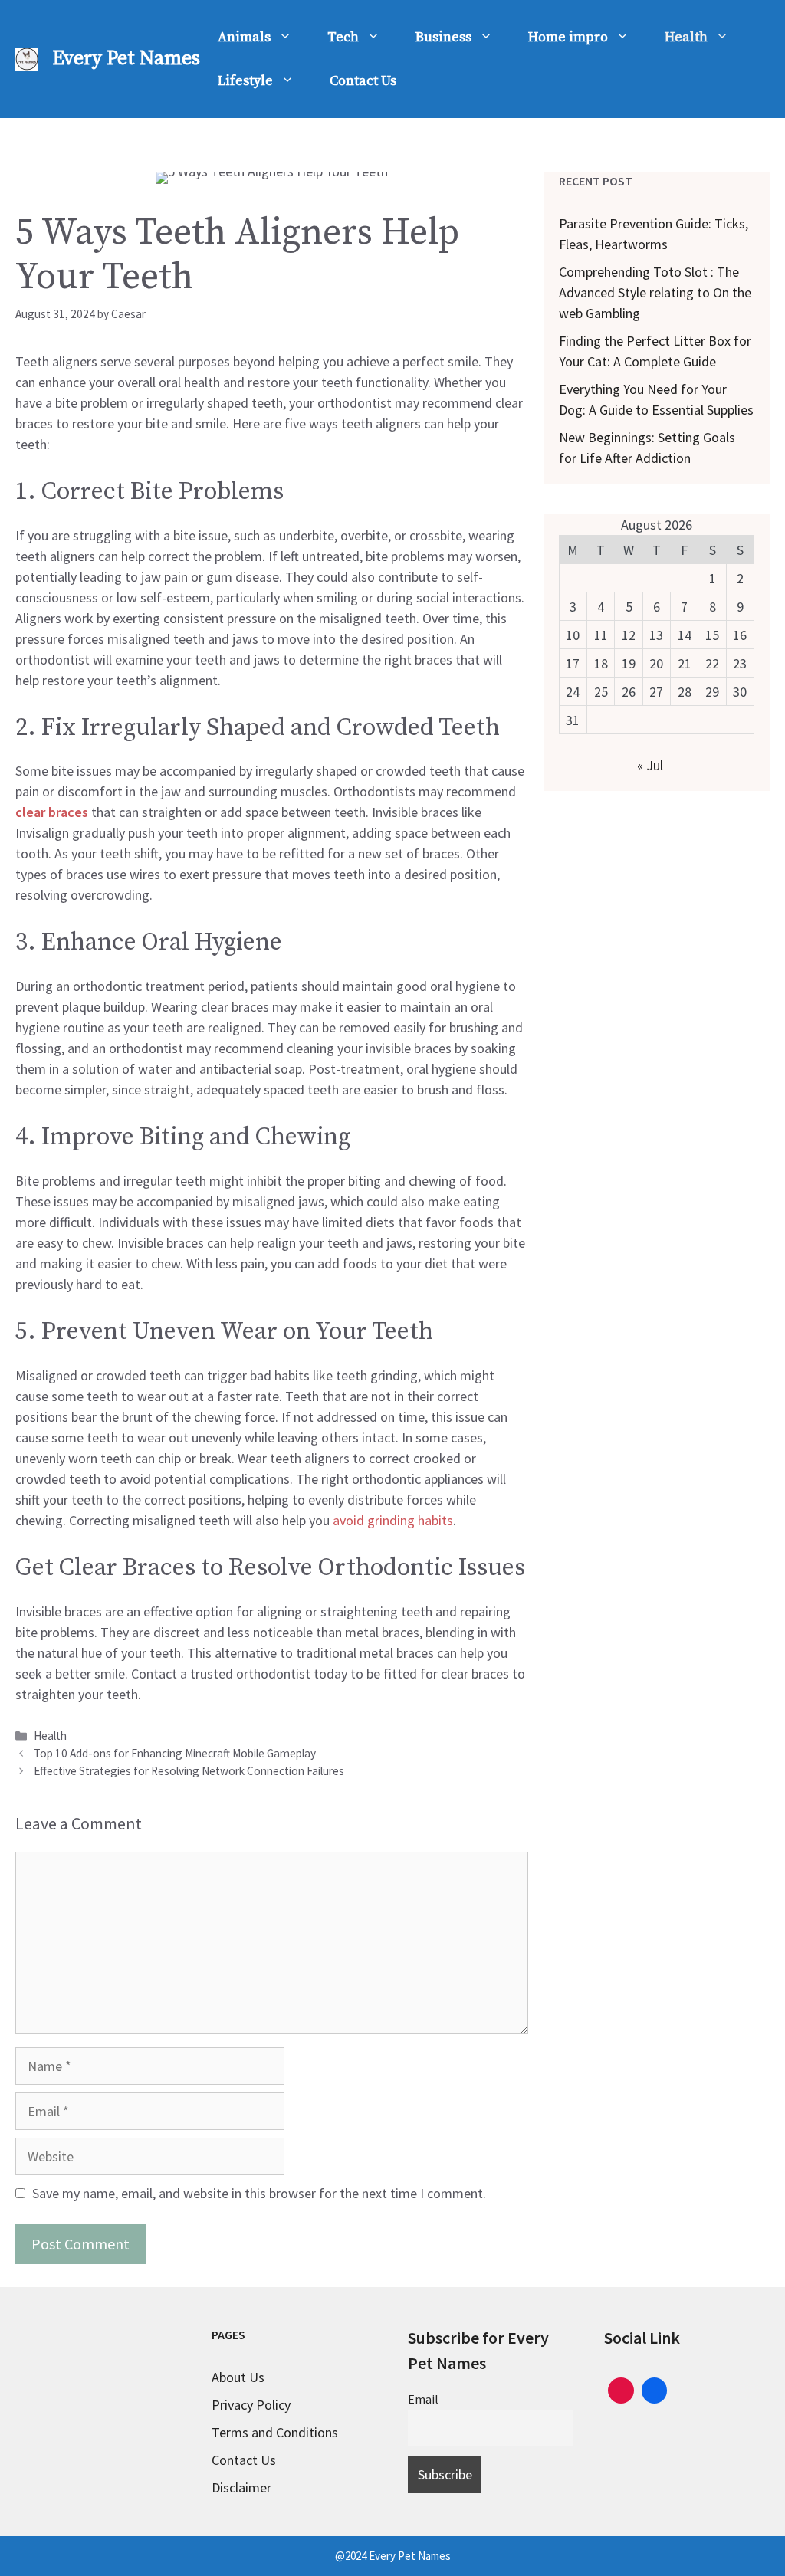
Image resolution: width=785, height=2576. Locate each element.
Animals (244, 37)
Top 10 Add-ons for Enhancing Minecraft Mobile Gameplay (175, 1753)
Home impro (568, 37)
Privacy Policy (251, 2405)
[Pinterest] (621, 2389)
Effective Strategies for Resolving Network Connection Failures (189, 1771)
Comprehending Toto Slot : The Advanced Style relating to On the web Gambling (655, 292)
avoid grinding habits (393, 1520)
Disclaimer (241, 2487)
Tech (343, 37)
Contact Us (363, 81)
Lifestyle (245, 81)
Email (423, 2399)
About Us (238, 2377)
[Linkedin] (655, 2389)
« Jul (650, 765)
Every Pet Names (126, 59)
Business (443, 37)
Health (686, 37)
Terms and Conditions (275, 2432)
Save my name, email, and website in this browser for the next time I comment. (259, 2193)
